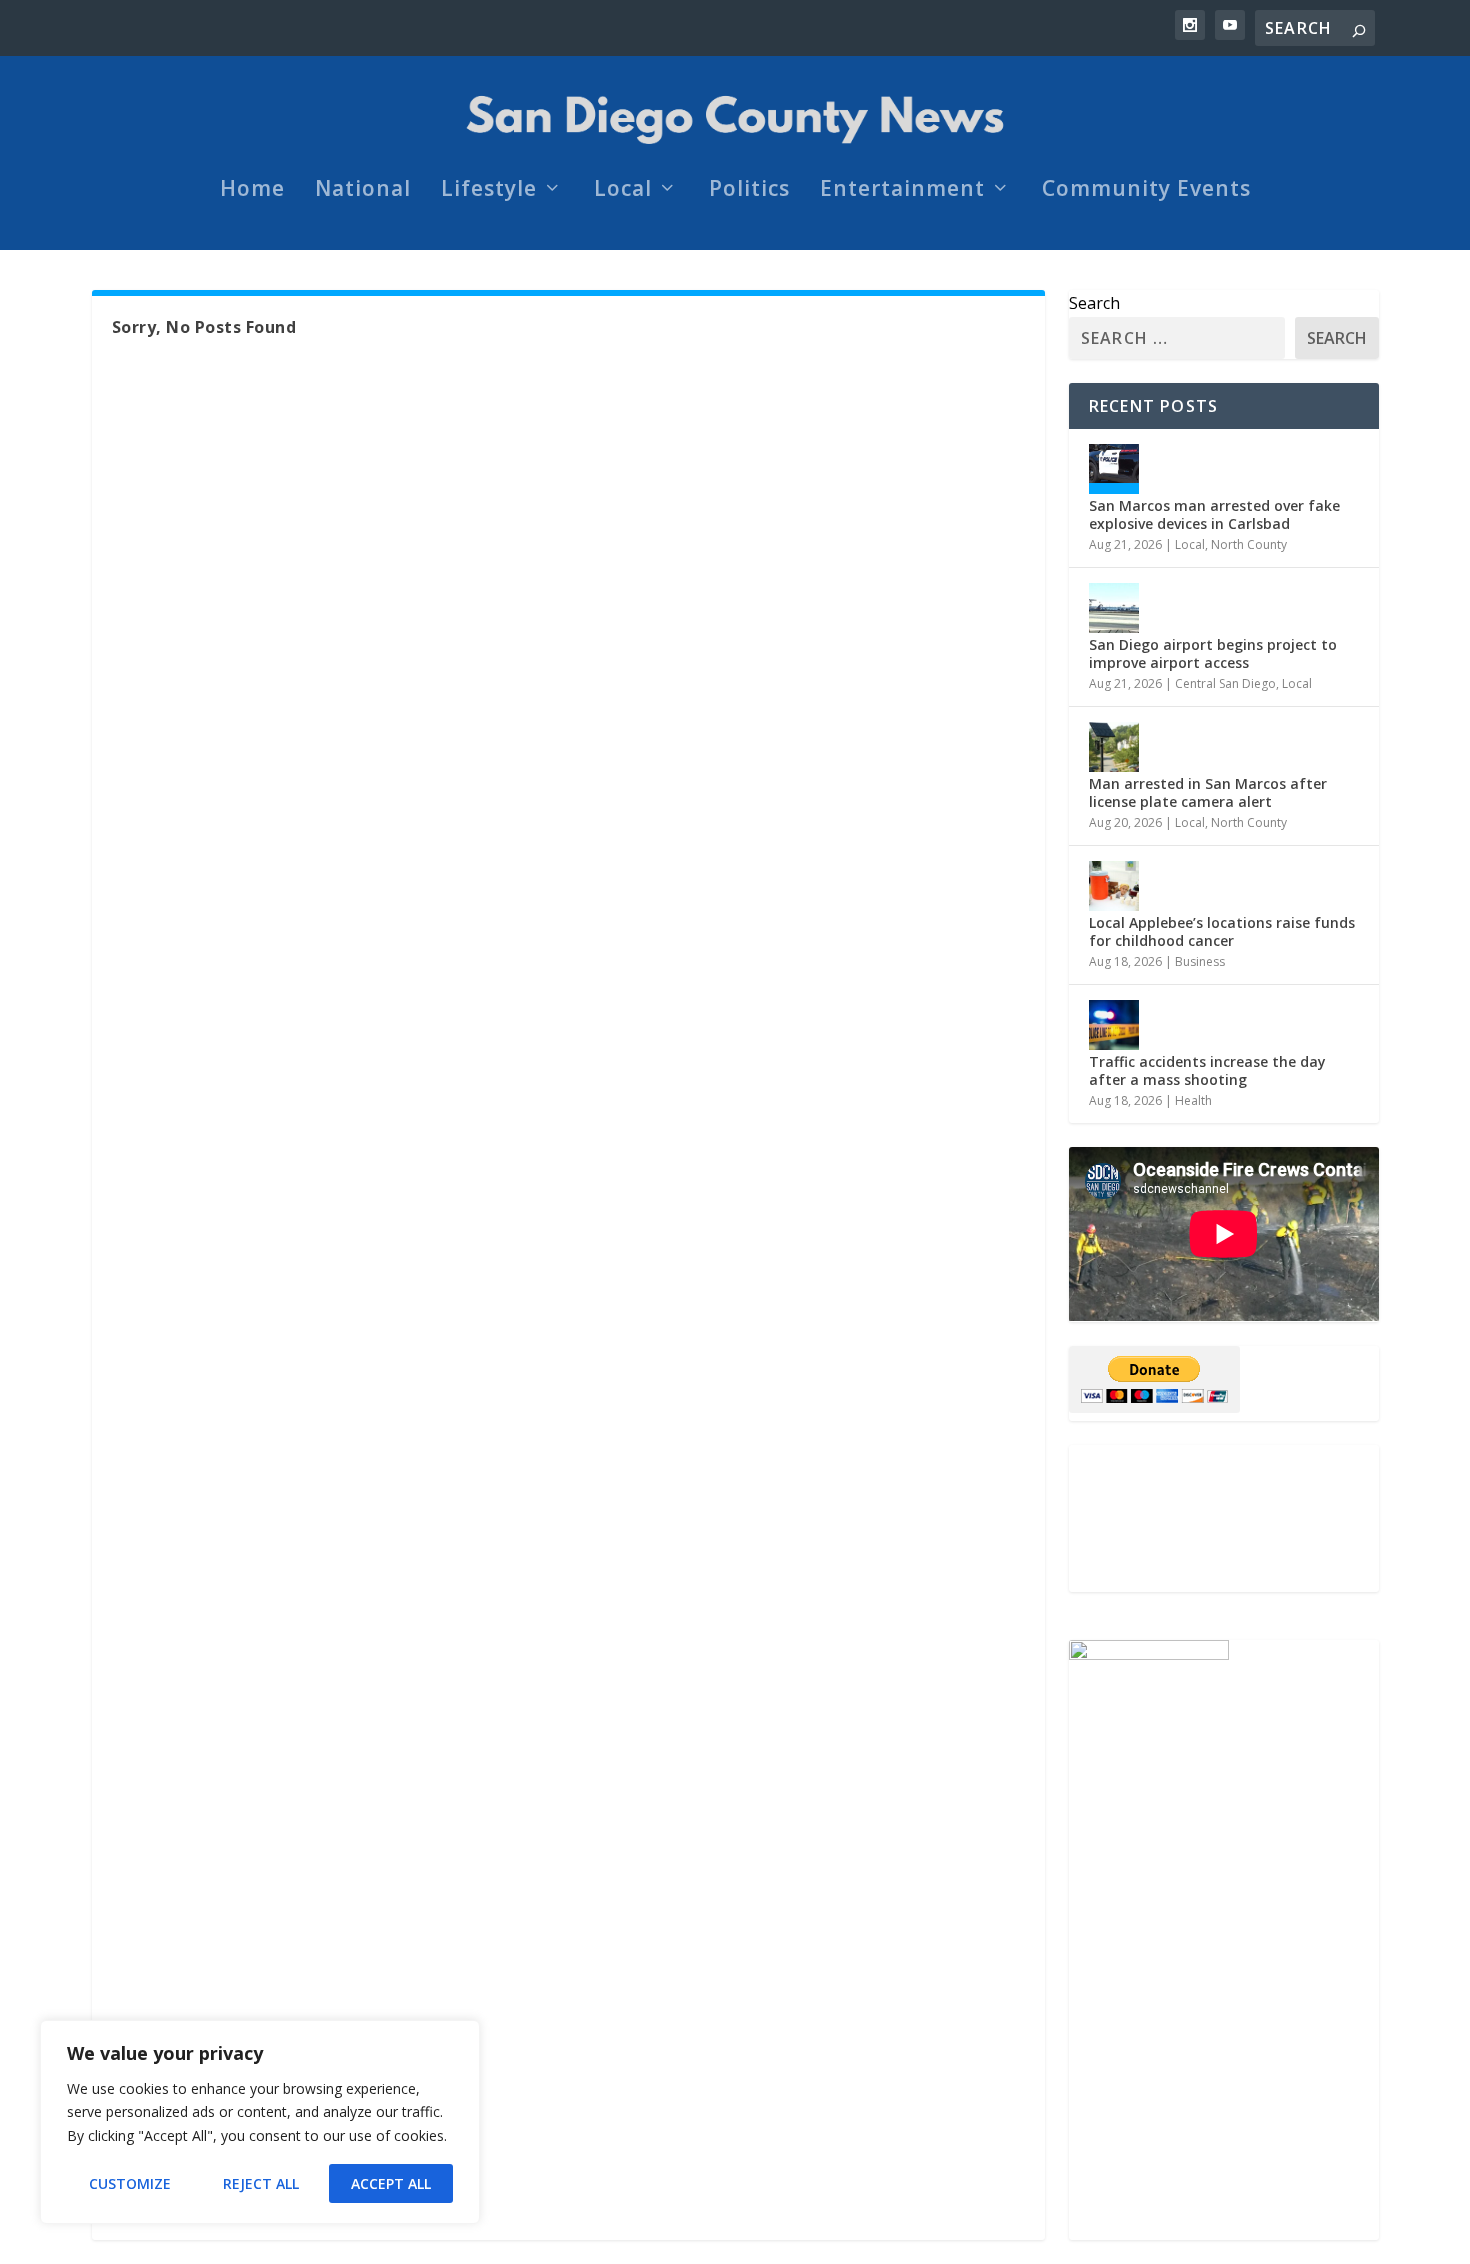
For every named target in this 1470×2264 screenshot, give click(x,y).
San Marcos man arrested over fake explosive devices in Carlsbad (1214, 514)
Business (1200, 961)
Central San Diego (1225, 683)
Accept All (391, 2183)
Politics (749, 191)
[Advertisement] (1224, 1518)
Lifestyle (489, 191)
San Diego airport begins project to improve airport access (1213, 653)
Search (1094, 303)
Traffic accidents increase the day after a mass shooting (1207, 1070)
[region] (260, 2122)
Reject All (261, 2183)
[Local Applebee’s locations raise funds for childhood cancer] (1114, 886)
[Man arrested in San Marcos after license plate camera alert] (1114, 747)
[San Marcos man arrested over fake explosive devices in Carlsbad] (1114, 469)
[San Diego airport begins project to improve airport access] (1114, 608)
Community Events (1146, 191)
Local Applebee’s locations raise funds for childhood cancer (1222, 931)
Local (623, 191)
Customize (130, 2183)
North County (1249, 544)
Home (252, 191)
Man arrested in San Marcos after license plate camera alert (1208, 792)
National (363, 191)
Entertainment (902, 191)
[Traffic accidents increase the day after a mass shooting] (1114, 1025)
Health (1193, 1100)
